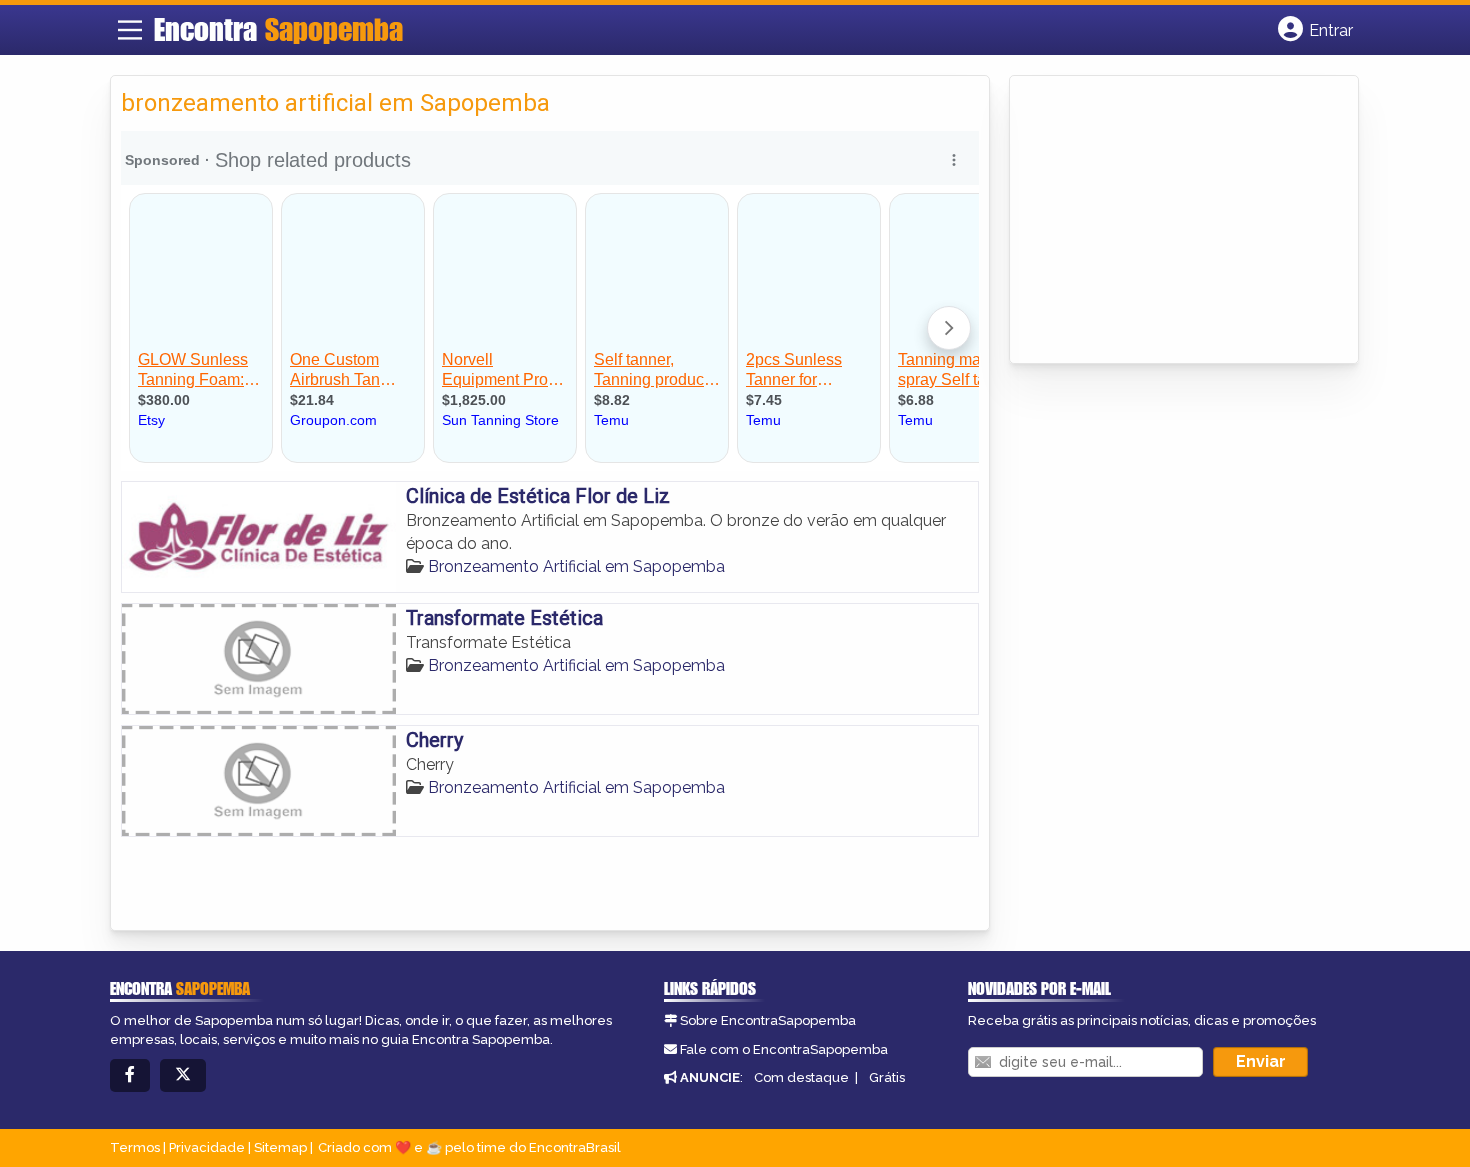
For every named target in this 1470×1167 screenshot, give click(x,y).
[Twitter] (183, 1075)
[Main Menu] (130, 30)
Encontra (278, 29)
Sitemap (280, 1147)
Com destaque (801, 1077)
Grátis (887, 1077)
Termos (135, 1147)
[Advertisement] (1170, 221)
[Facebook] (130, 1075)
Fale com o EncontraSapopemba (784, 1049)
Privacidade (207, 1147)
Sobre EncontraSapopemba (768, 1020)
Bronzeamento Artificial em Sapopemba (576, 566)
